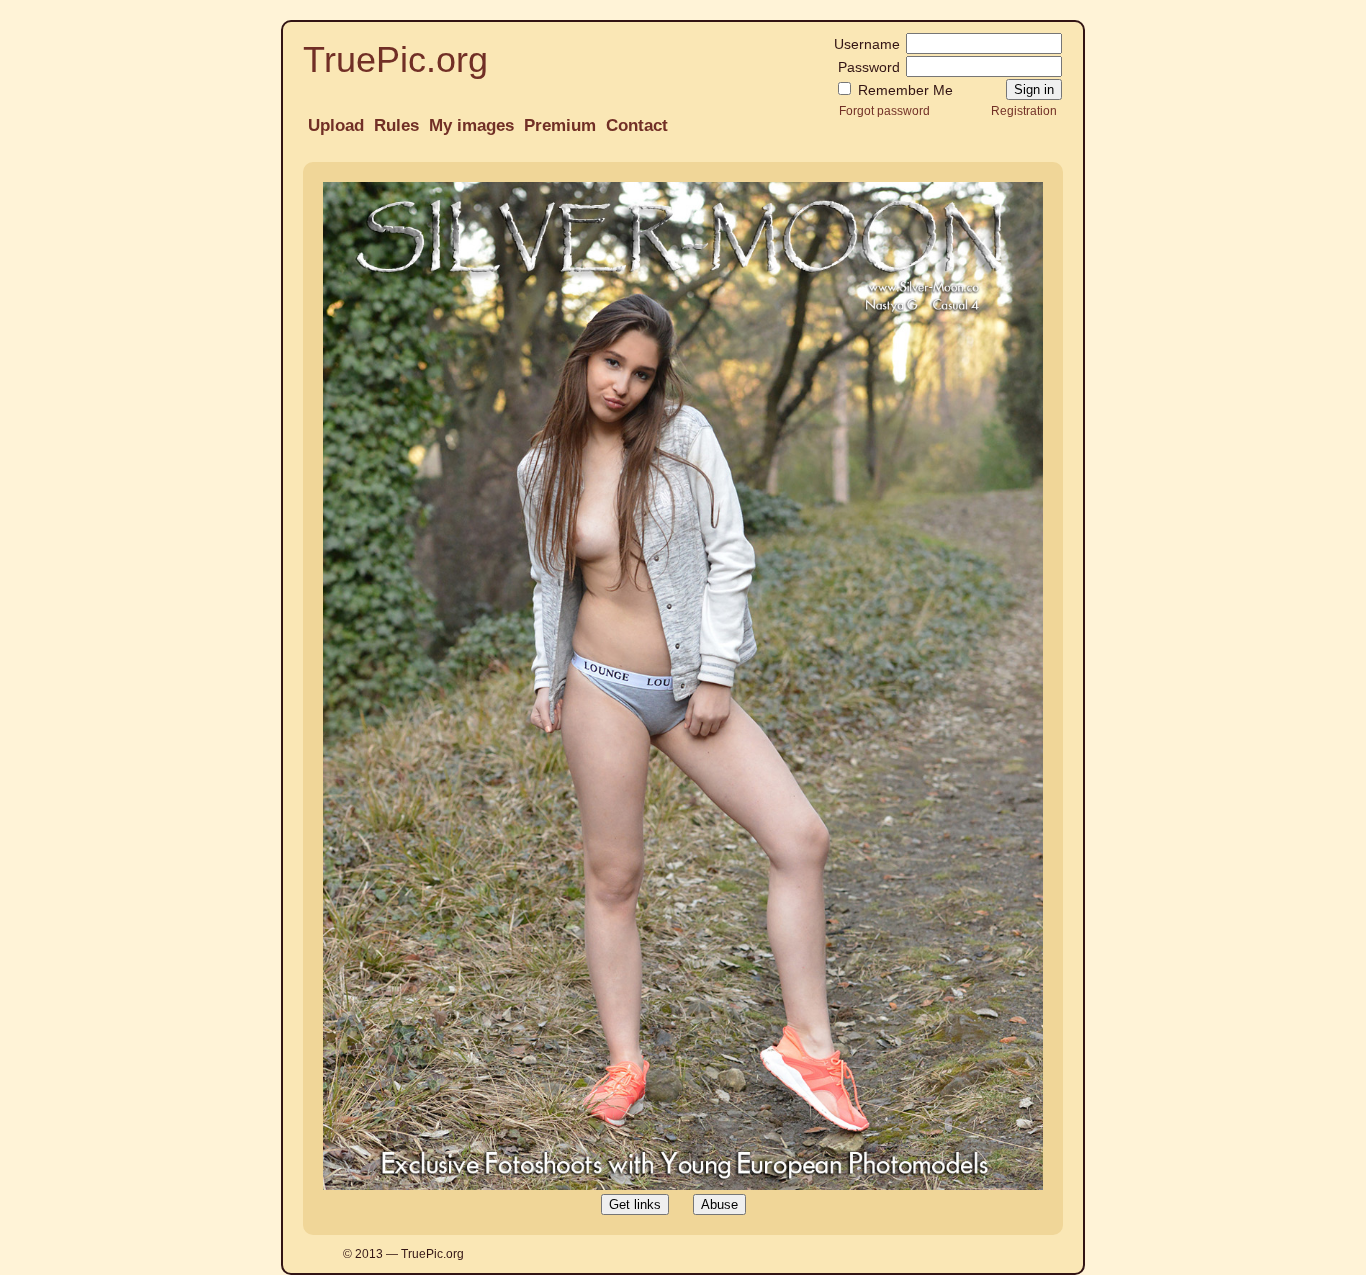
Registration (1024, 110)
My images (471, 125)
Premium (560, 125)
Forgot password (884, 110)
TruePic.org (395, 59)
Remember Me (903, 90)
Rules (396, 125)
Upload (336, 125)
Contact (637, 125)
